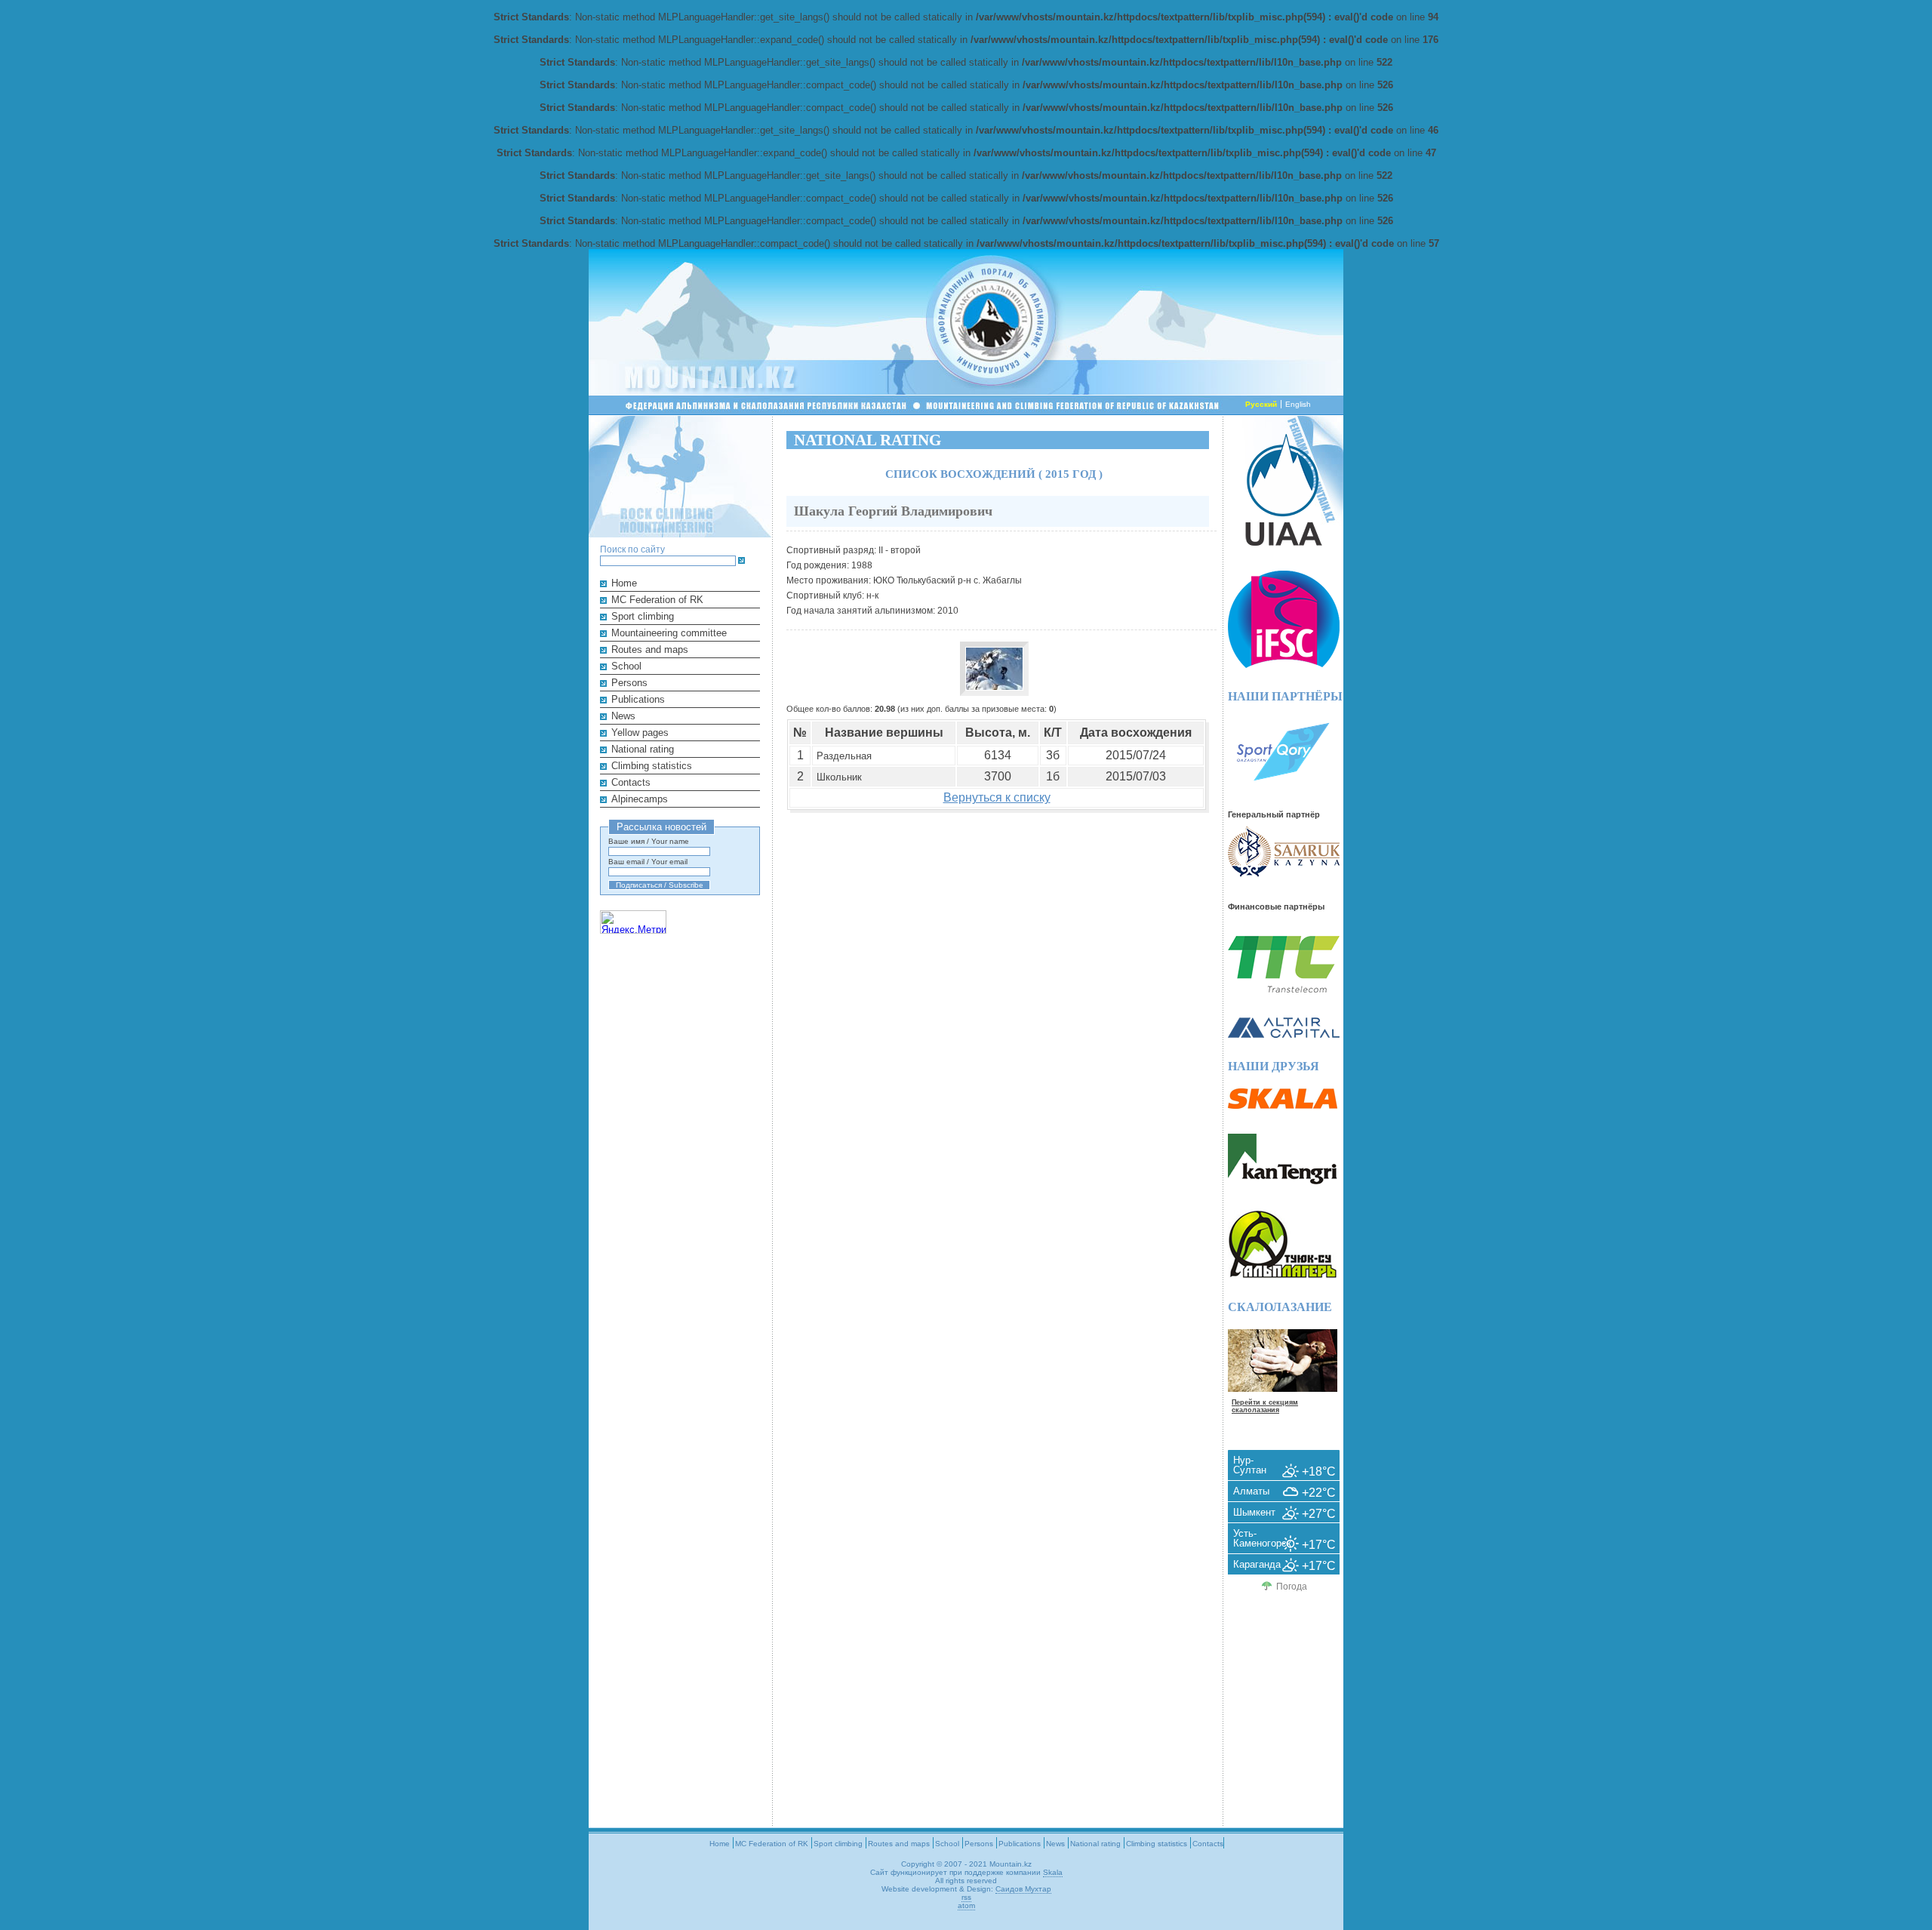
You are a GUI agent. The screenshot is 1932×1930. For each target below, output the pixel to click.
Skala (1053, 1872)
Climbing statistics (652, 766)
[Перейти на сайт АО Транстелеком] (1284, 989)
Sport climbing (643, 616)
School (626, 666)
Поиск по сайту (632, 549)
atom (966, 1905)
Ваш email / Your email (648, 862)
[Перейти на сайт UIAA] (1284, 542)
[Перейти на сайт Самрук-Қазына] (1284, 874)
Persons (629, 683)
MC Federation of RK (657, 600)
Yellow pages (640, 733)
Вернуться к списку (997, 797)
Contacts (631, 782)
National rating (643, 749)
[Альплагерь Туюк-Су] (1283, 1275)
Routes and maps (650, 649)
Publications (638, 699)
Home (624, 583)
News (623, 716)
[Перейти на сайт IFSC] (1284, 665)
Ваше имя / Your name (649, 841)
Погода (1292, 1587)
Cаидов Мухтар (1023, 1889)
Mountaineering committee (669, 633)
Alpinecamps (640, 799)
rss (966, 1897)
